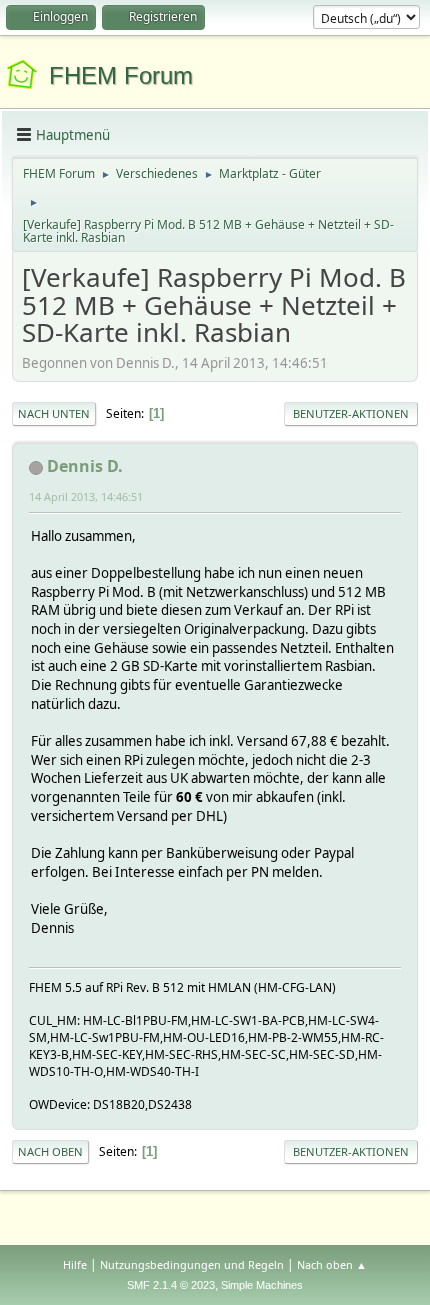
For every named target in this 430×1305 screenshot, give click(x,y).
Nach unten (54, 413)
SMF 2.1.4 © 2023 (171, 1285)
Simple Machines (262, 1285)
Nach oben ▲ (332, 1264)
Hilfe (75, 1264)
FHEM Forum (121, 75)
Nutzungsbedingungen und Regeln (192, 1264)
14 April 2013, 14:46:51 (86, 496)
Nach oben (50, 1151)
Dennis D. (85, 466)
